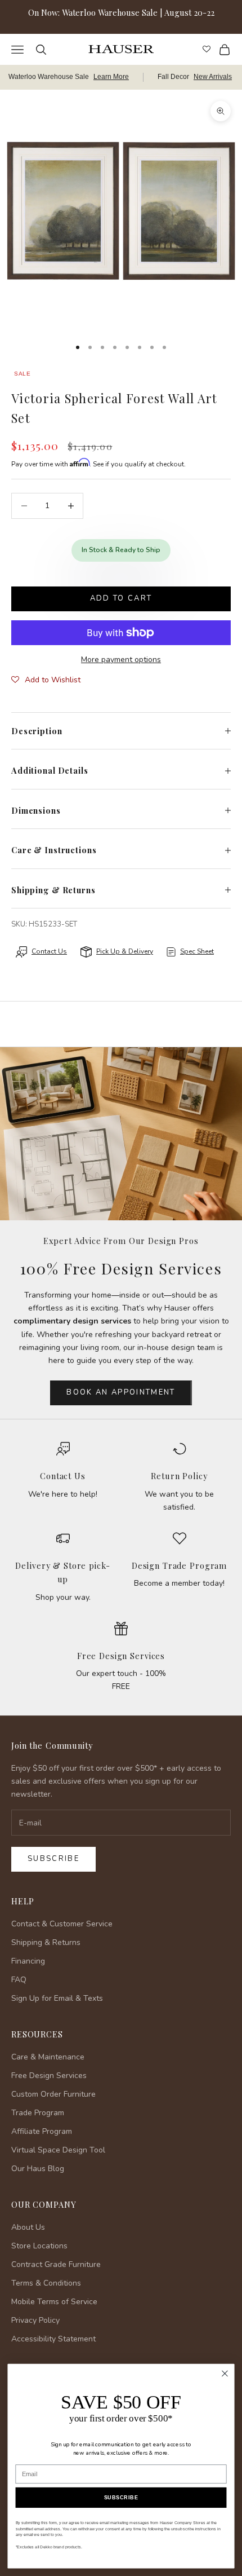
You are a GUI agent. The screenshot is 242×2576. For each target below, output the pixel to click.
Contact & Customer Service (62, 1924)
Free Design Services (121, 1656)
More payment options (121, 660)
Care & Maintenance (48, 2057)
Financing (28, 1961)
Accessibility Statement (53, 2339)
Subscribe (53, 1859)
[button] (46, 680)
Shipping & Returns (46, 1942)
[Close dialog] (225, 2374)
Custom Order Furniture (53, 2094)
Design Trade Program (179, 1565)
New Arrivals (213, 77)
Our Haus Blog (38, 2169)
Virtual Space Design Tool (58, 2150)
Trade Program (38, 2113)
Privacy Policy (35, 2320)
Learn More (111, 77)
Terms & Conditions (46, 2283)
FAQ (19, 1980)
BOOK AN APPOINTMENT (121, 1392)
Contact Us (63, 1476)
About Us (28, 2227)
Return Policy (179, 1476)
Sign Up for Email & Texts (57, 1998)
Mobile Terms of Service (54, 2302)
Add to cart (121, 598)
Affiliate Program (42, 2131)
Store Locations (39, 2246)
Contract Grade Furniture (56, 2264)
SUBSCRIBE (121, 2498)
